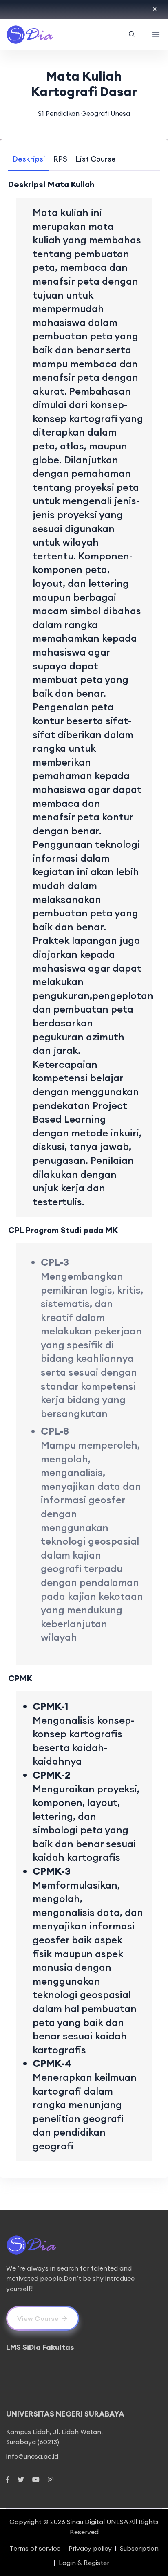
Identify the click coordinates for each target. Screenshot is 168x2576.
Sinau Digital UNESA (97, 2522)
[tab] (29, 159)
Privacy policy (90, 2548)
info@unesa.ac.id (32, 2456)
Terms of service (35, 2548)
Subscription (139, 2548)
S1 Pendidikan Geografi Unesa (84, 113)
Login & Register (84, 2563)
